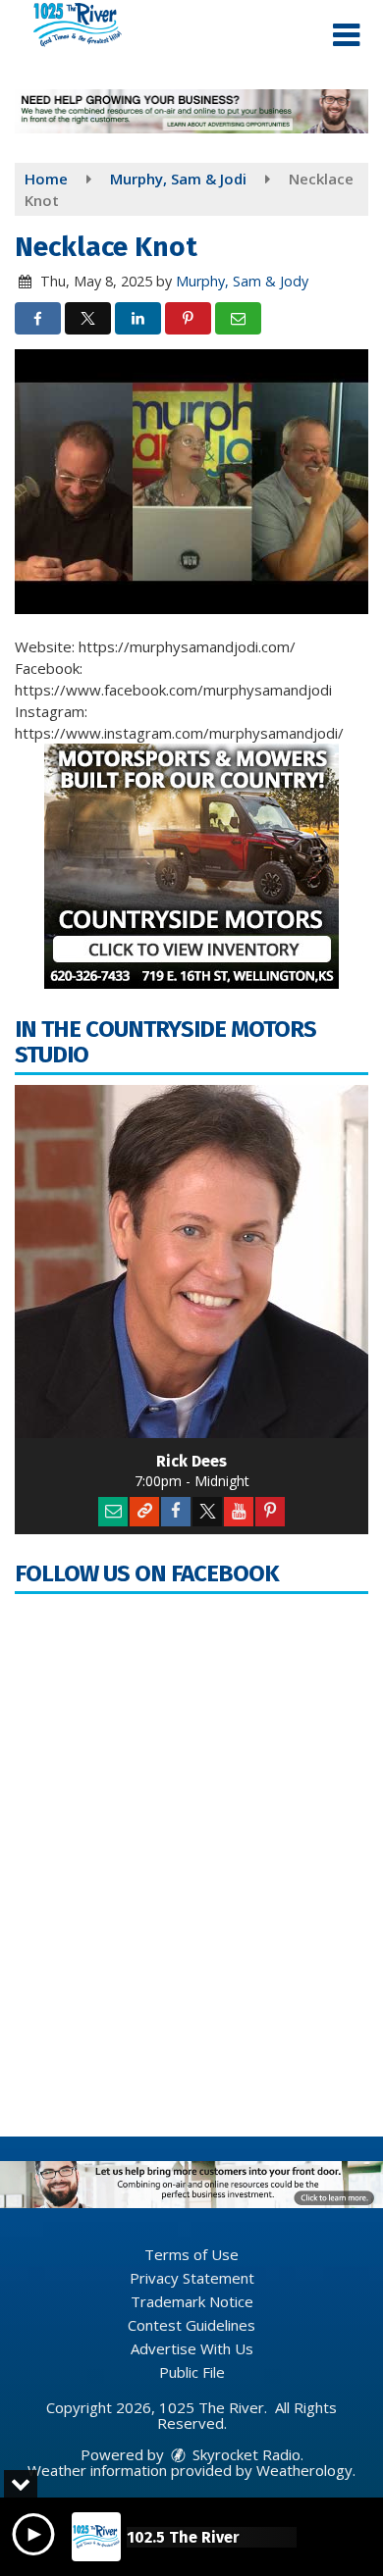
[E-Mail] (113, 1512)
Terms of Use (191, 2254)
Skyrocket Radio (245, 2454)
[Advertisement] (191, 111)
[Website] (144, 1512)
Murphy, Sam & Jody (242, 281)
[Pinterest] (270, 1512)
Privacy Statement (192, 2278)
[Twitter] (207, 1512)
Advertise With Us (192, 2348)
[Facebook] (176, 1512)
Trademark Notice (192, 2301)
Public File (192, 2372)
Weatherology (304, 2470)
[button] (346, 35)
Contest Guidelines (191, 2325)
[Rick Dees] (191, 1262)
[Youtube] (239, 1512)
